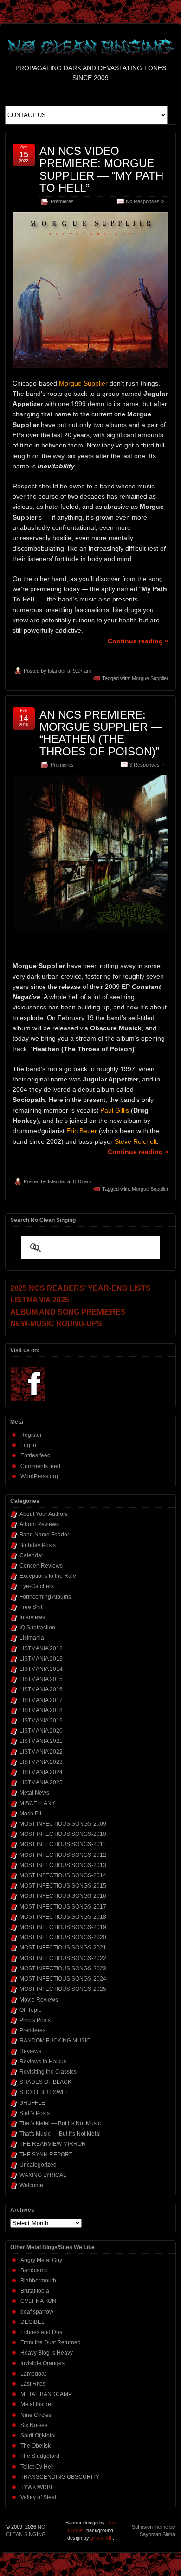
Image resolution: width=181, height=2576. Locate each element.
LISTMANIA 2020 (41, 1731)
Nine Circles (36, 2415)
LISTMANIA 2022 (41, 1752)
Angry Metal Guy (41, 2260)
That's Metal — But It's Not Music (60, 2123)
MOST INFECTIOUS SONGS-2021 (63, 1948)
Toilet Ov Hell (37, 2467)
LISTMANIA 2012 (41, 1648)
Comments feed (40, 1466)
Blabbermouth (38, 2281)
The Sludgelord (40, 2456)
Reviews (30, 2051)
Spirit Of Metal (38, 2436)
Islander (57, 671)
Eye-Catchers (37, 1586)
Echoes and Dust (42, 2332)
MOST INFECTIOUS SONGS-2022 (63, 1958)
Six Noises (34, 2425)
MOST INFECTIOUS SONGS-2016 (63, 1896)
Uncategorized (38, 2165)
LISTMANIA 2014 (41, 1669)
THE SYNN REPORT (46, 2155)
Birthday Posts (38, 1545)
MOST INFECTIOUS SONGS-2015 (63, 1886)
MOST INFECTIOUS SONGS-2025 (63, 1989)
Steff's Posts (35, 2113)
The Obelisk (36, 2446)
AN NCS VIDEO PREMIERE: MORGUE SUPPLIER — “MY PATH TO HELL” (101, 169)
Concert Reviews (41, 1566)
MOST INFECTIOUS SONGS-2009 (63, 1824)
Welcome (31, 2185)
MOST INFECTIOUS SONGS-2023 (63, 1969)
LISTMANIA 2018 (41, 1710)
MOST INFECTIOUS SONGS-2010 (63, 1834)
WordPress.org (39, 1476)
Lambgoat (33, 2374)
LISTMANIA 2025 (41, 1782)
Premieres (62, 201)
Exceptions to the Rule (48, 1576)
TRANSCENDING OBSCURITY (60, 2477)
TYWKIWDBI (36, 2487)
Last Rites (33, 2384)
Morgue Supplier (150, 678)
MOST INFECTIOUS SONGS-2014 (63, 1875)
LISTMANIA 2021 (41, 1741)
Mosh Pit (30, 1814)
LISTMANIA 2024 (41, 1772)
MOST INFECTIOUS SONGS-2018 (63, 1917)
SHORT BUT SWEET (46, 2092)
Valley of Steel (38, 2497)
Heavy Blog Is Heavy (47, 2353)
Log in (28, 1445)
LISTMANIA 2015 (41, 1679)
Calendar (31, 1555)
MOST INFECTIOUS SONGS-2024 (63, 1979)
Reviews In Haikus (43, 2062)
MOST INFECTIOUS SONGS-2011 (63, 1844)
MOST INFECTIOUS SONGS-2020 (63, 1937)
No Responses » (145, 201)
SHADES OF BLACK (45, 2082)
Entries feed (36, 1455)
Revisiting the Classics (48, 2072)
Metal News (34, 1793)
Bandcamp (34, 2270)
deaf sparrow (37, 2312)
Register (31, 1435)
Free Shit (31, 1607)
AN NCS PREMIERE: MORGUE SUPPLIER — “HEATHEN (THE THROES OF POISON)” (101, 733)
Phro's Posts (35, 2020)
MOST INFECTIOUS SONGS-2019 (63, 1927)
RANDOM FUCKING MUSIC (55, 2041)
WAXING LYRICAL (43, 2175)
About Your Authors (44, 1514)
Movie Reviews (39, 2000)
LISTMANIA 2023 (41, 1762)
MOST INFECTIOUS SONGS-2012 (63, 1855)
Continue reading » (138, 641)
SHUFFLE (32, 2103)
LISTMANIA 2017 (41, 1700)
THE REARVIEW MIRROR (53, 2144)
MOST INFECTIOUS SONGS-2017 (63, 1907)
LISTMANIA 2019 (41, 1721)
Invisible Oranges (42, 2363)
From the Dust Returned (51, 2342)
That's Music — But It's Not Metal (60, 2134)
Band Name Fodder (44, 1535)
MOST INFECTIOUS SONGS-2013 (63, 1865)
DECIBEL (32, 2322)
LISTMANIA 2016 (41, 1689)
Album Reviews (39, 1524)
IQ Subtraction (37, 1628)
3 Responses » (147, 765)
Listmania (32, 1638)
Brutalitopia (35, 2291)
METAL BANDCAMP (46, 2394)
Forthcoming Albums (45, 1597)
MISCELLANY (37, 1803)
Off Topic (30, 2010)
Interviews (32, 1617)
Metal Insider (37, 2404)
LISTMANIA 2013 (41, 1659)
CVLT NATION (38, 2301)
